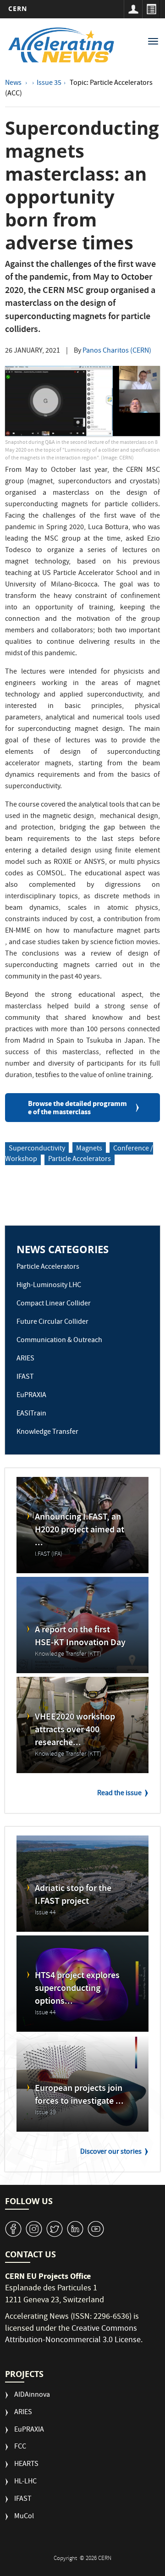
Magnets (89, 1149)
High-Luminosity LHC (49, 1286)
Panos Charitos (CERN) (117, 351)
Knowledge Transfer (47, 1432)
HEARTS (26, 2465)
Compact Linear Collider (54, 1304)
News (14, 83)
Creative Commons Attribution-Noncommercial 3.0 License (73, 2335)
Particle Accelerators (80, 1160)
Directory (151, 9)
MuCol (24, 2517)
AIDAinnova (32, 2396)
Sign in (133, 9)
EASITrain (31, 1414)
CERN (18, 8)
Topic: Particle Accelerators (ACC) (79, 89)
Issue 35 (49, 83)
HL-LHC (25, 2482)
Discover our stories (111, 2152)
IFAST (25, 1377)
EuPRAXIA (31, 1396)
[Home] (61, 45)
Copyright (66, 2559)
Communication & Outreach (59, 1341)
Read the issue (119, 1794)
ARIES (25, 1359)
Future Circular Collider (52, 1322)
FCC (20, 2447)
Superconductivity (37, 1149)
